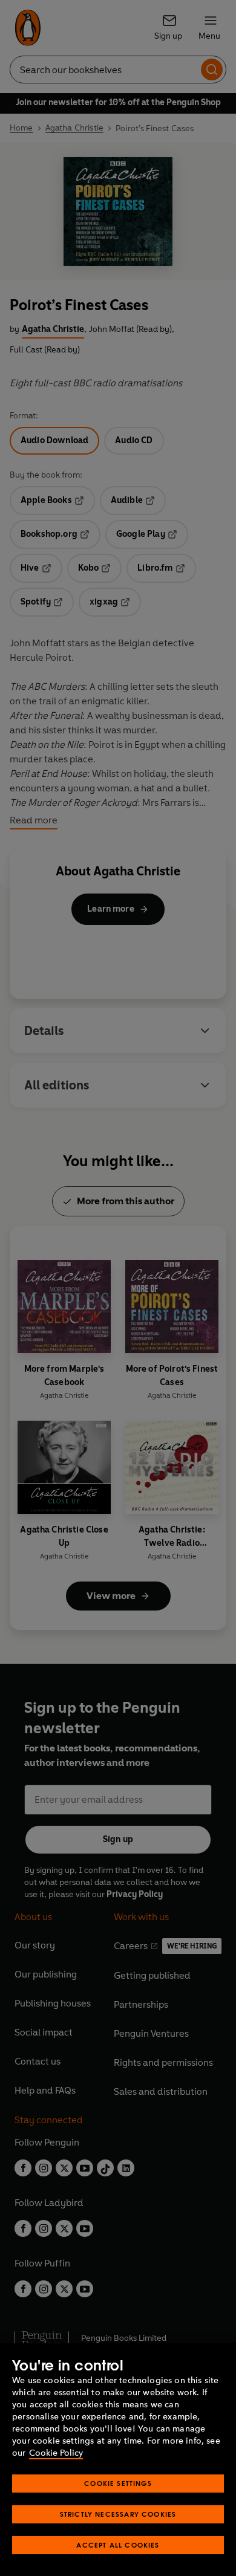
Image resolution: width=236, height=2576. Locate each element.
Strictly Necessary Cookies (118, 2514)
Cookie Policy (56, 2453)
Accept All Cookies (118, 2545)
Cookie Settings (118, 2483)
